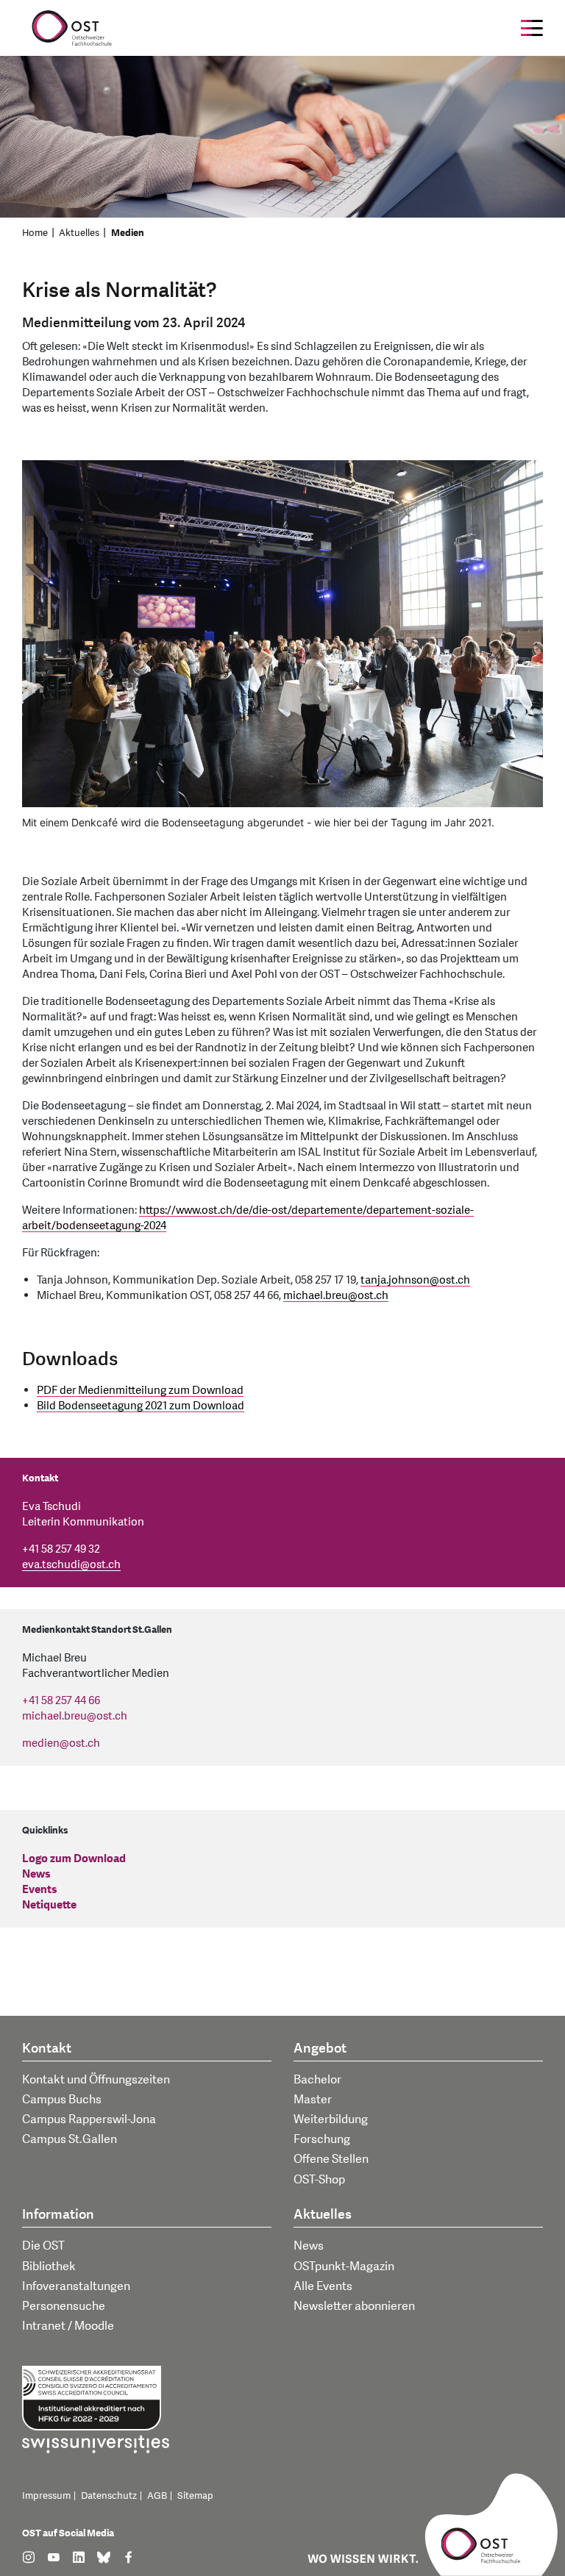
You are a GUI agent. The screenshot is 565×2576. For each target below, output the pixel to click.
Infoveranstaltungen (76, 2286)
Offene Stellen (331, 2159)
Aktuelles (79, 233)
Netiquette (49, 1905)
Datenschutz (109, 2496)
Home (35, 233)
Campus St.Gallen (70, 2139)
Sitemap (195, 2496)
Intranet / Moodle (68, 2326)
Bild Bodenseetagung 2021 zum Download (141, 1406)
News (36, 1874)
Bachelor (317, 2080)
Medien (128, 233)
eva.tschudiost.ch (71, 1565)
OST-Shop (319, 2180)
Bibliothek (49, 2266)
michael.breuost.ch (336, 1296)
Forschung (322, 2139)
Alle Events (323, 2286)
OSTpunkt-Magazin (344, 2266)
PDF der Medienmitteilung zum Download (140, 1391)
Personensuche (64, 2306)
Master (313, 2100)
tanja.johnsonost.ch (415, 1280)
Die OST (43, 2246)
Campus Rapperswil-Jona (89, 2119)
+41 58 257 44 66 (61, 1701)
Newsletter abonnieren (354, 2306)
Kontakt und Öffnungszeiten (96, 2080)
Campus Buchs (62, 2100)
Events (40, 1890)
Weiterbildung (331, 2119)
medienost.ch (61, 1743)
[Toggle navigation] (532, 28)
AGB (157, 2496)
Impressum (46, 2496)
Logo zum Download (74, 1859)
